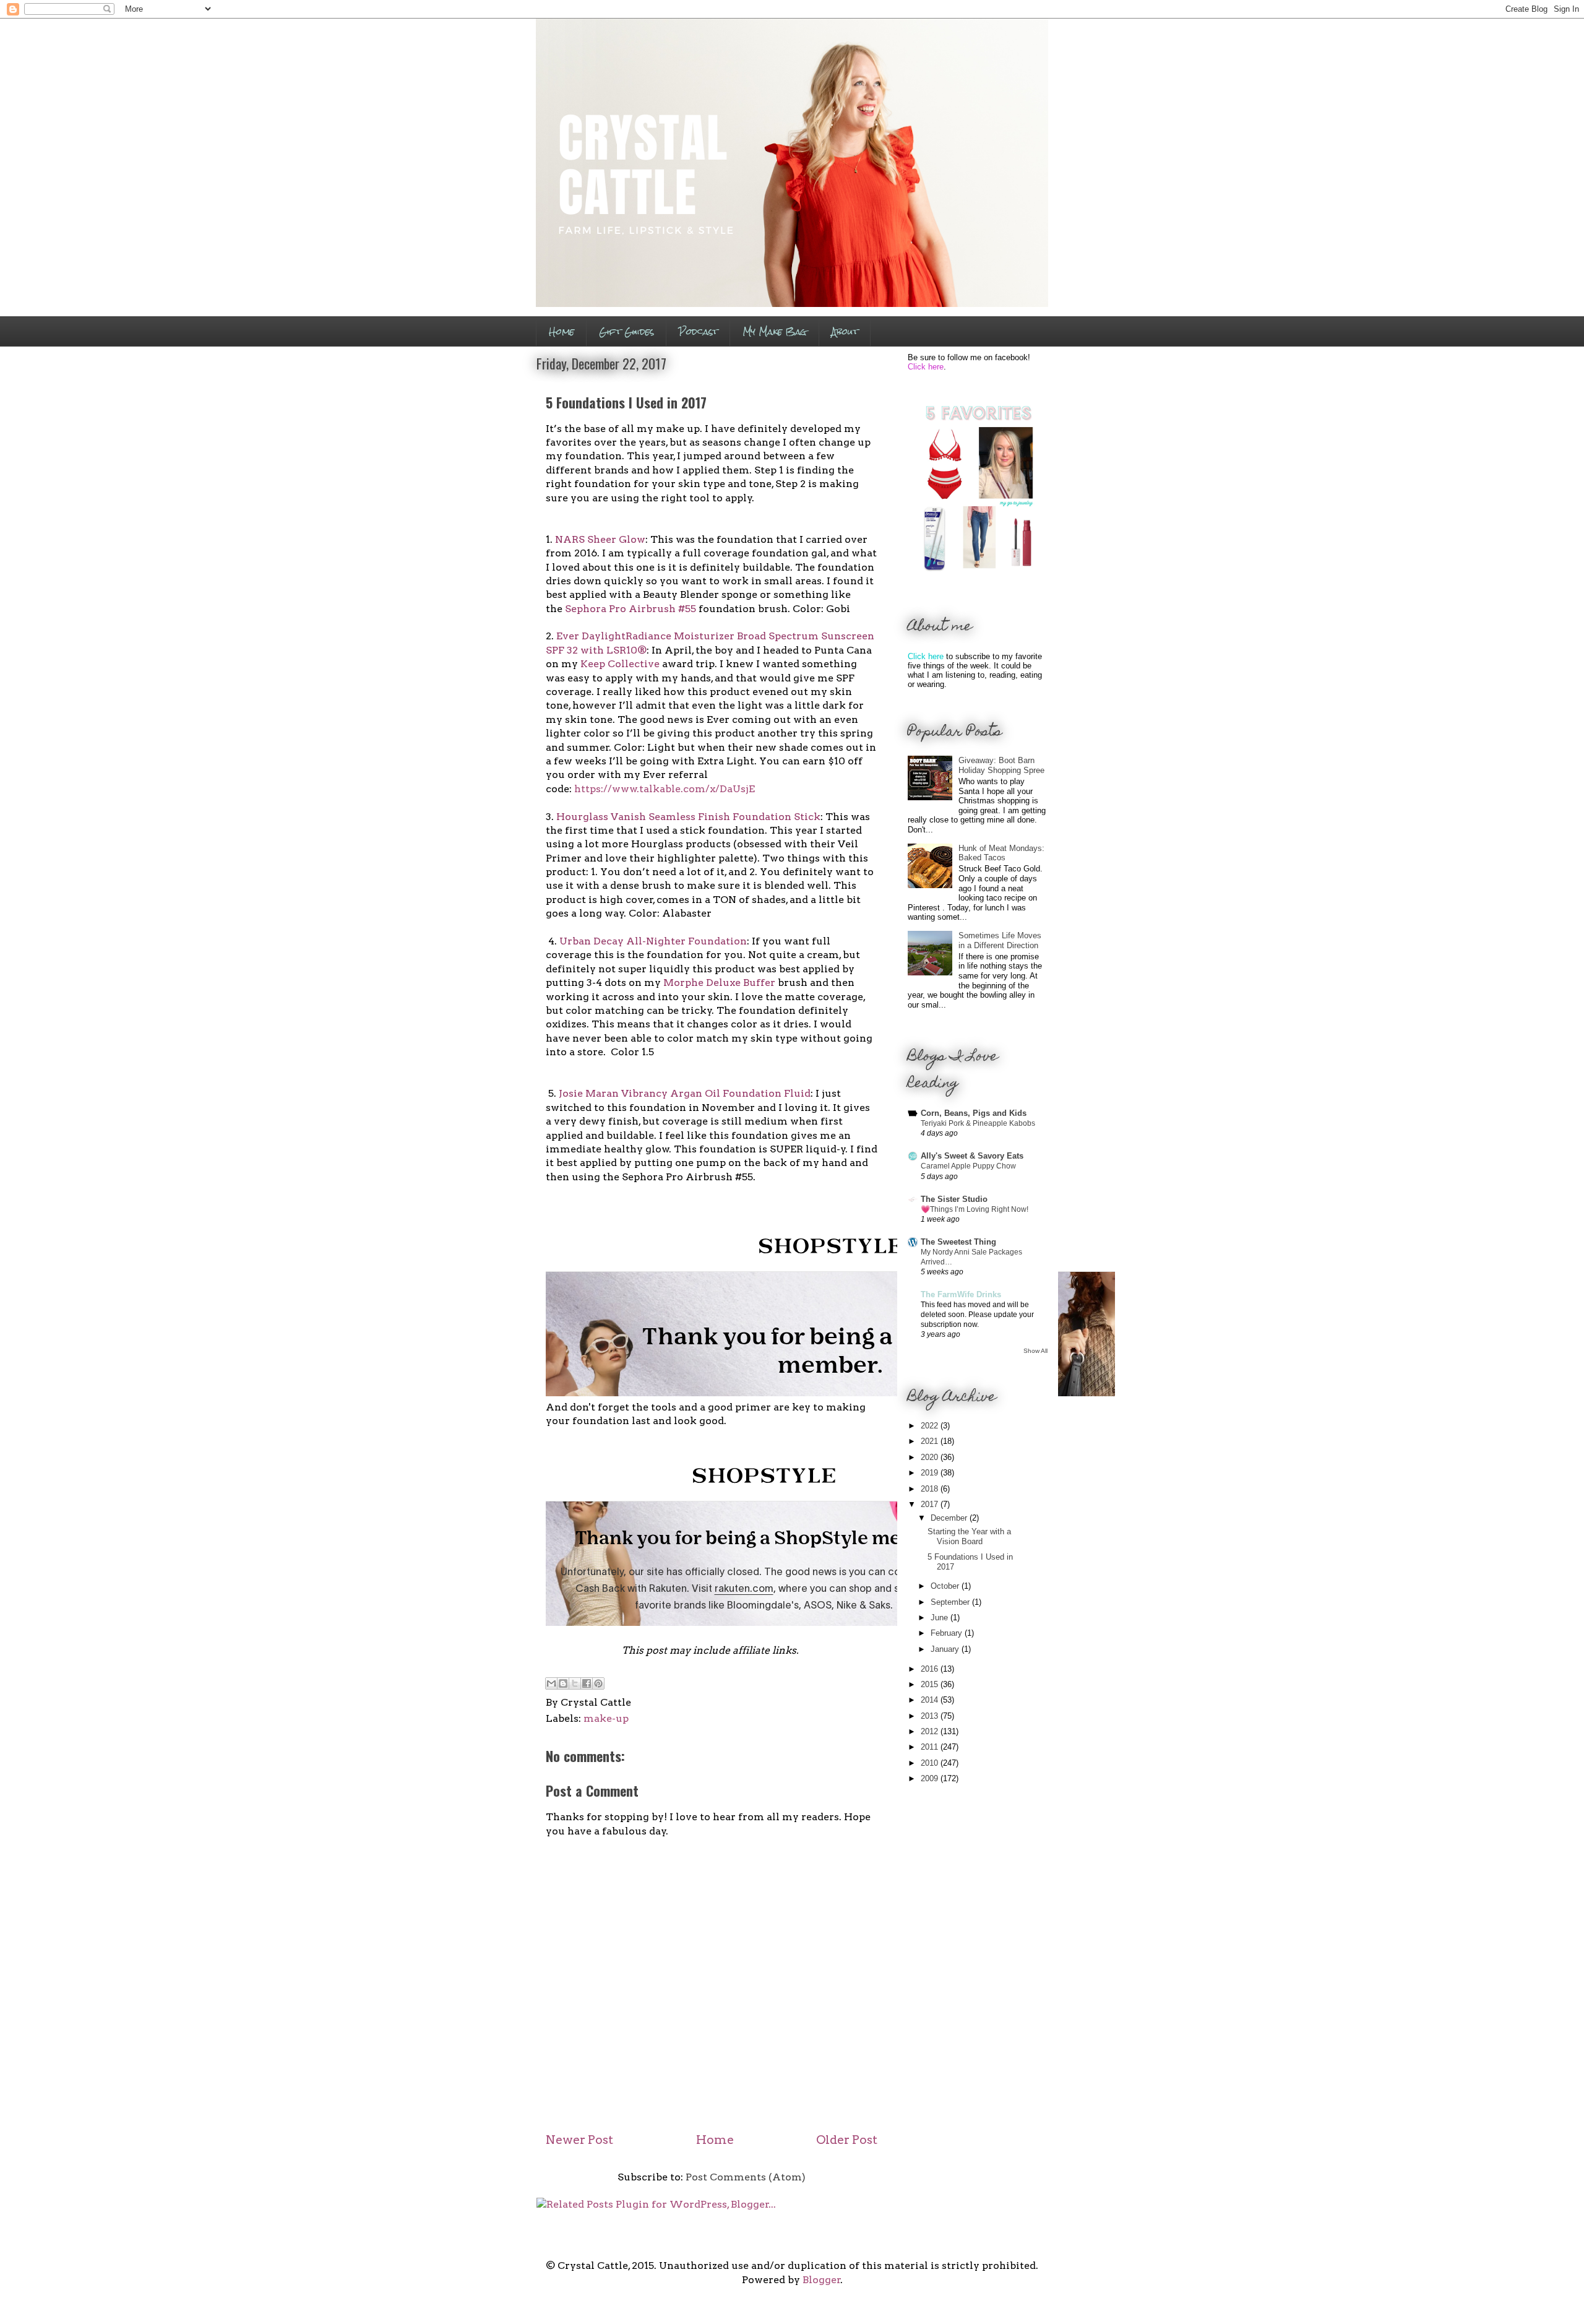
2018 (931, 1489)
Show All (1035, 1351)
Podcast (698, 331)
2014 (931, 1700)
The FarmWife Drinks (961, 1294)
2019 (931, 1473)
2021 (931, 1441)
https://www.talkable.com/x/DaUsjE (665, 789)
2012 (931, 1731)
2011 (931, 1747)
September (951, 1602)
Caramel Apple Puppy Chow (968, 1166)
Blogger (822, 2280)
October (946, 1586)
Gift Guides (626, 331)
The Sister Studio (954, 1199)
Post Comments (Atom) (746, 2177)
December (950, 1518)
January (946, 1649)
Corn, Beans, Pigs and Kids (974, 1113)
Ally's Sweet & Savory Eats (972, 1156)
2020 (931, 1457)
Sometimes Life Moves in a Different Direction (1000, 940)
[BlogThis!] (563, 1683)
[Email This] (551, 1683)
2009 (931, 1778)
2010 (931, 1763)
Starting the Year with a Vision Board (969, 1536)
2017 (931, 1504)
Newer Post (579, 2140)
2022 (931, 1426)
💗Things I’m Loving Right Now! (975, 1209)
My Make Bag (775, 331)
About (845, 331)
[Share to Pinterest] (598, 1683)
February (948, 1633)
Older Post (847, 2140)
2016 (931, 1669)
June (940, 1618)
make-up (606, 1718)
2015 (931, 1684)
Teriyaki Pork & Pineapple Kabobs (978, 1123)
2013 (931, 1716)
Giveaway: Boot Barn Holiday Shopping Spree (1001, 765)
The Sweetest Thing (958, 1242)
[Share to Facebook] (587, 1683)
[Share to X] (575, 1683)
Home (562, 331)
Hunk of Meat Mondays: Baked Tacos (1001, 853)
